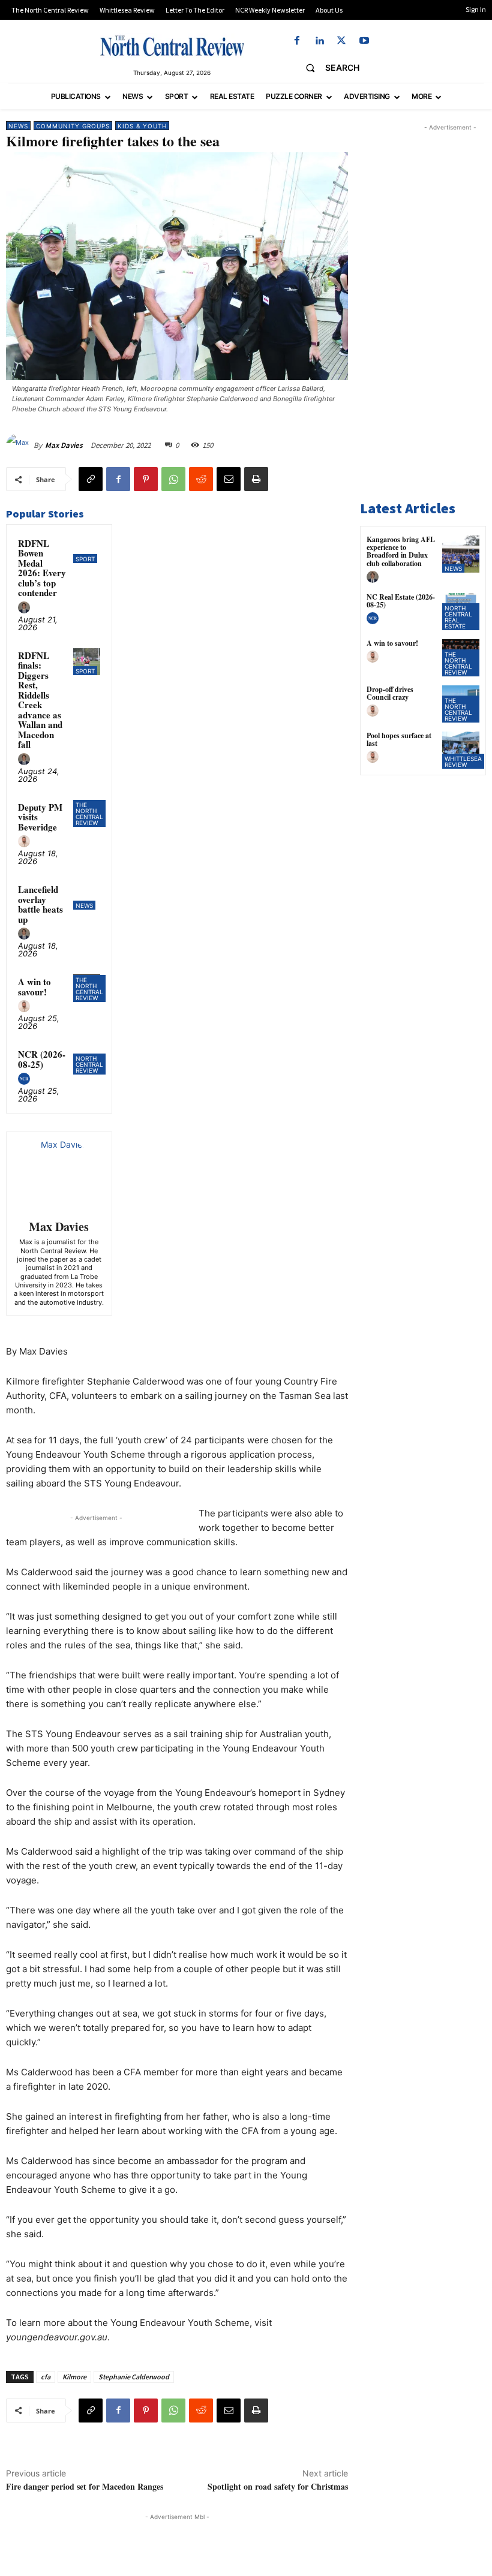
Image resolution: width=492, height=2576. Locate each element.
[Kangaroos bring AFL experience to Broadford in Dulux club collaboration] (461, 554)
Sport (85, 559)
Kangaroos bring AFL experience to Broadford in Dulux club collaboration (401, 551)
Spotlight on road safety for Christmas (278, 2486)
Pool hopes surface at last (399, 739)
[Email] (229, 479)
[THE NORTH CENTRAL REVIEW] (172, 46)
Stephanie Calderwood (134, 2377)
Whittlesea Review (463, 762)
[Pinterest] (146, 479)
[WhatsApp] (173, 479)
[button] (328, 68)
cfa (46, 2377)
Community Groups (73, 126)
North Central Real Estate (458, 617)
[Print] (256, 479)
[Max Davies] (20, 446)
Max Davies (64, 445)
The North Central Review (89, 814)
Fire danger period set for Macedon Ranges (85, 2486)
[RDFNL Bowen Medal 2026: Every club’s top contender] (87, 550)
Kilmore (74, 2377)
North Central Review (89, 1064)
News (18, 126)
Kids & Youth (142, 126)
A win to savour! (34, 987)
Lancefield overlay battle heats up (40, 904)
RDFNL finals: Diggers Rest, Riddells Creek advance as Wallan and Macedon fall (40, 700)
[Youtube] (364, 41)
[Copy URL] (91, 479)
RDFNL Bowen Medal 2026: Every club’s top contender (42, 568)
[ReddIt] (201, 479)
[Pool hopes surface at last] (461, 750)
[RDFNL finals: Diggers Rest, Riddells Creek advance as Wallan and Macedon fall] (87, 662)
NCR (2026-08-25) (42, 1059)
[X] (342, 41)
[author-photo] (26, 608)
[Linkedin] (319, 41)
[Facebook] (297, 41)
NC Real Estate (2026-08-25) (401, 601)
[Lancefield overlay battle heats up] (87, 896)
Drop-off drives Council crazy (390, 693)
